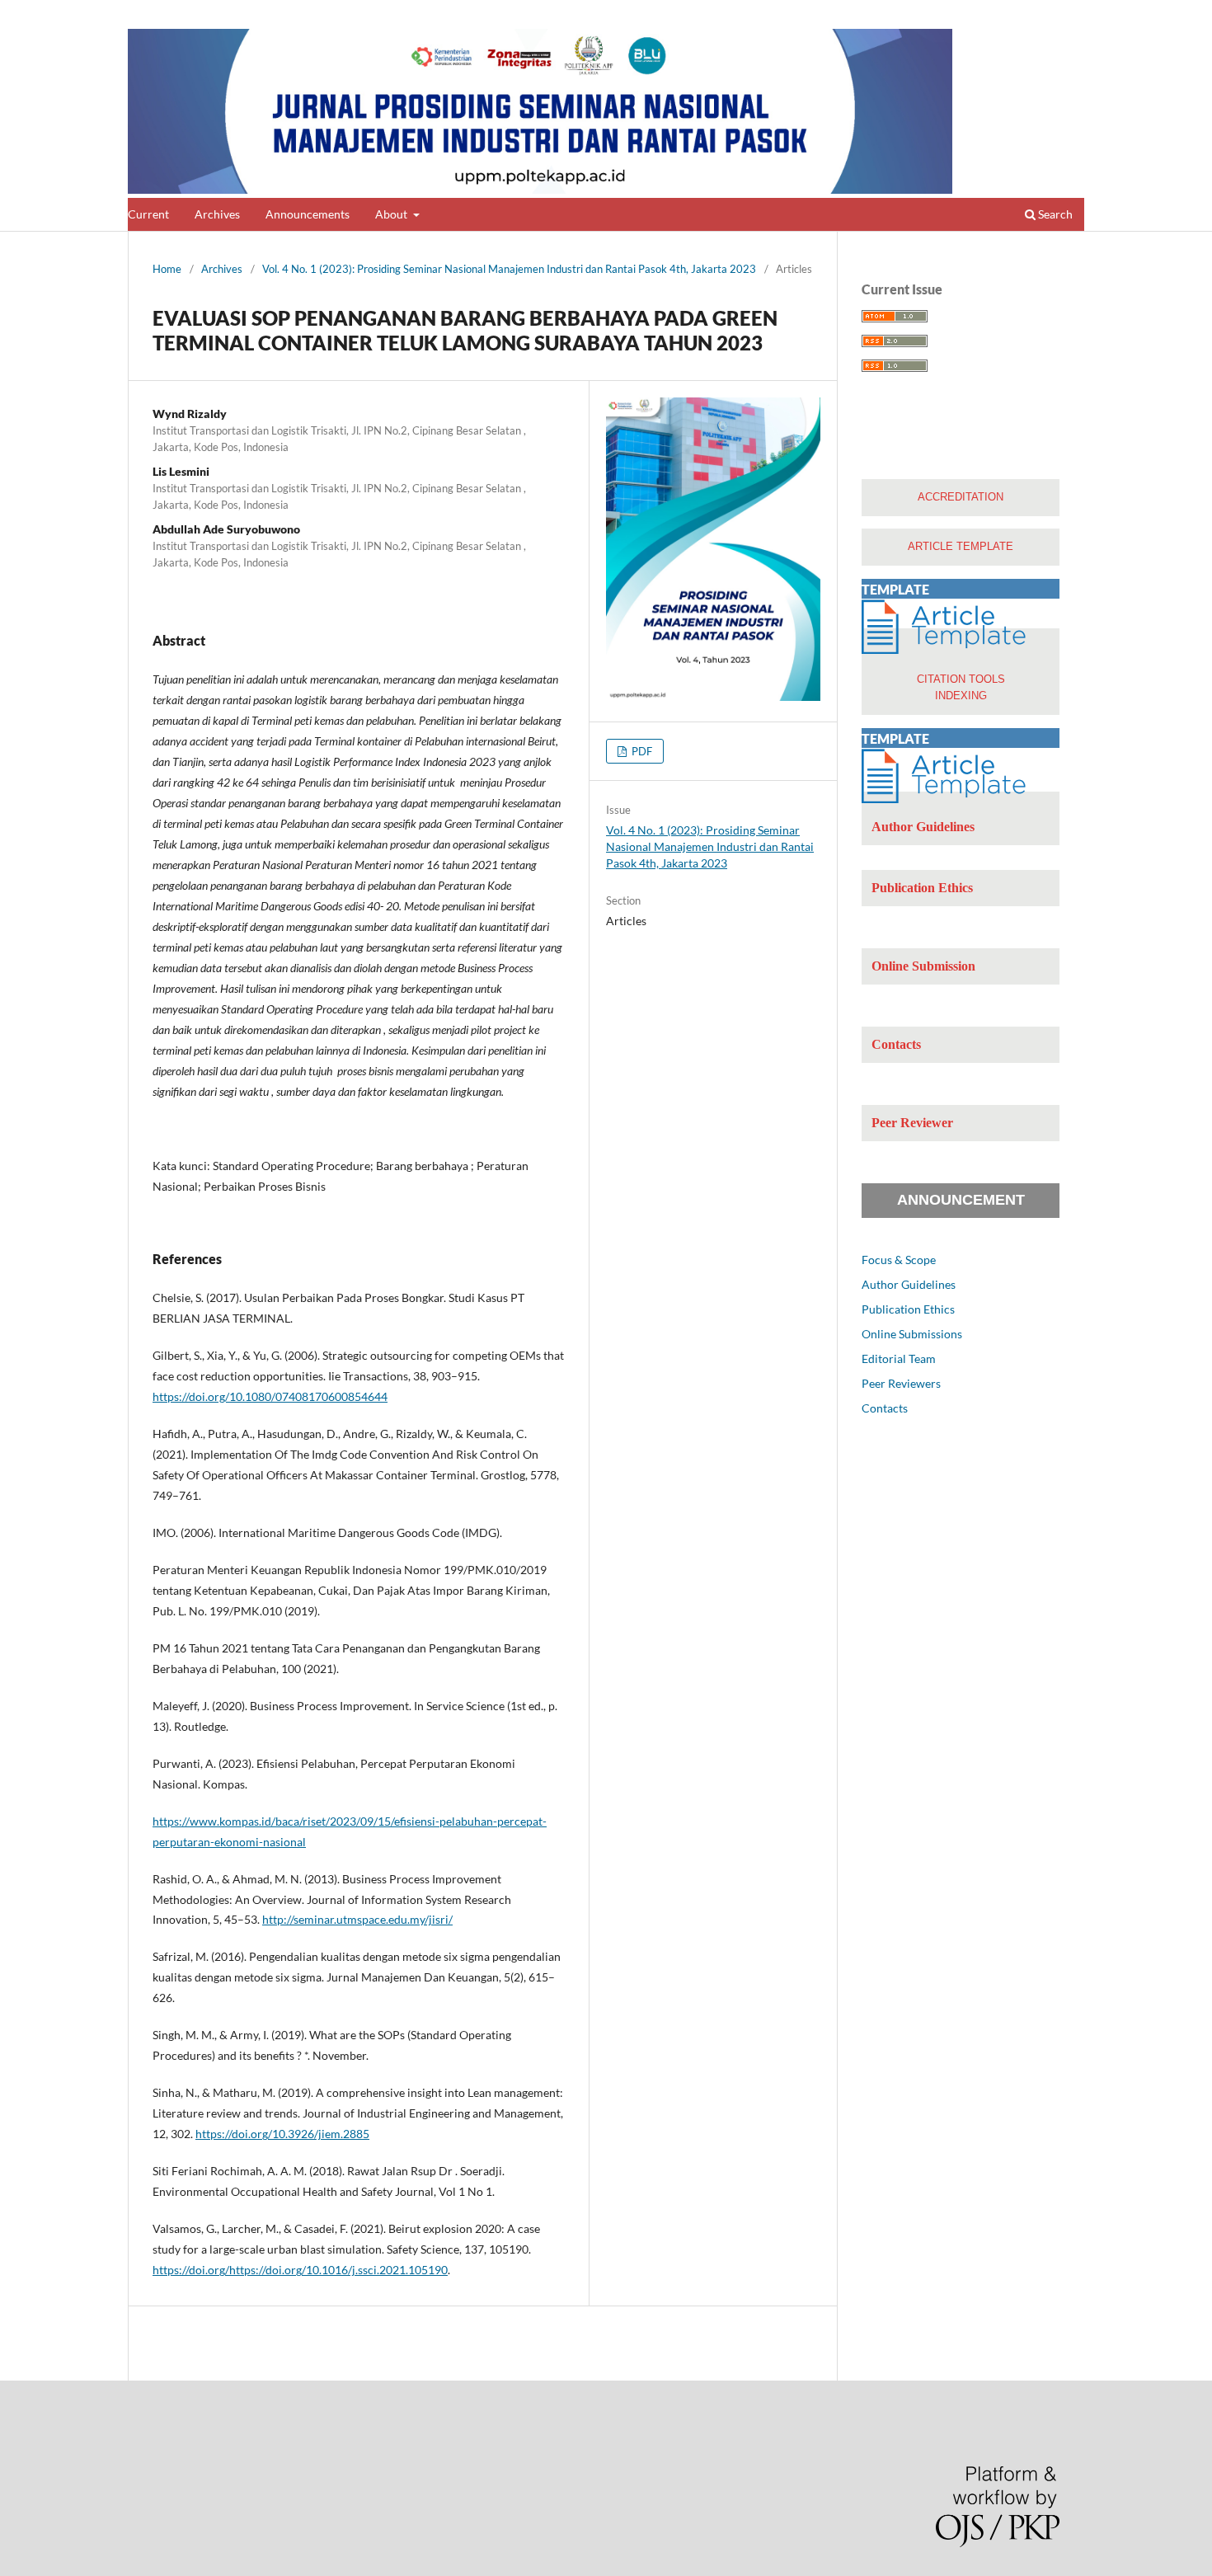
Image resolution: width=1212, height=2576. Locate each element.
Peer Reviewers (901, 1383)
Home (167, 269)
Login (1071, 12)
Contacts (885, 1408)
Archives (217, 214)
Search (1054, 214)
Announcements (308, 214)
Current (148, 214)
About (392, 214)
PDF (641, 751)
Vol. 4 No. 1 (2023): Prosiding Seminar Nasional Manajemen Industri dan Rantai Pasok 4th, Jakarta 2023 (509, 269)
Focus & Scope (899, 1260)
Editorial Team (899, 1359)
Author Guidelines (909, 1284)
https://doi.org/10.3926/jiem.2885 (282, 2134)
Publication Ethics (908, 1309)
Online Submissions (912, 1334)
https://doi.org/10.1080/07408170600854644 (270, 1396)
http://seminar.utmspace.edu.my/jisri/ (357, 1919)
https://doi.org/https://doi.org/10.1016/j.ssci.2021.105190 (300, 2270)
